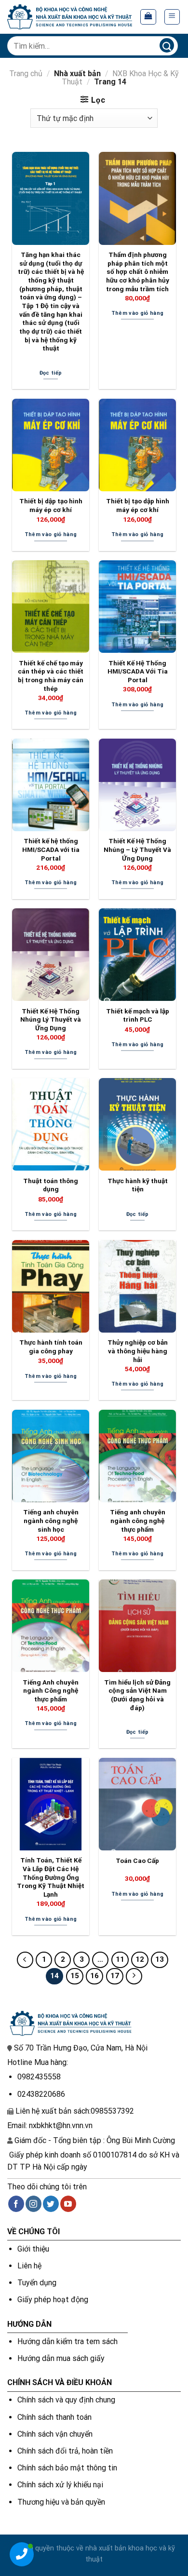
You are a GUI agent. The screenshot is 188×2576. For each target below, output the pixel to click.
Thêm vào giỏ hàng (138, 313)
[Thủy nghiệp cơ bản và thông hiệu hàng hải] (137, 1286)
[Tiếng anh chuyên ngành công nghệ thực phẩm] (137, 1456)
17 (115, 1976)
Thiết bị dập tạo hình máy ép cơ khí (51, 505)
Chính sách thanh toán (54, 2417)
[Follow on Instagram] (34, 2204)
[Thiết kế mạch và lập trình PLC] (137, 955)
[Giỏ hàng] (148, 17)
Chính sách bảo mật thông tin (67, 2468)
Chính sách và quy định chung (66, 2400)
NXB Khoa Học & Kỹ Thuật (120, 78)
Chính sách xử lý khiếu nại (60, 2485)
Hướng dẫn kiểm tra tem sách (67, 2341)
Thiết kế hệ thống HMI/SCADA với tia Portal (51, 849)
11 (120, 1959)
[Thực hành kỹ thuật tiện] (137, 1124)
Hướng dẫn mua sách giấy (61, 2358)
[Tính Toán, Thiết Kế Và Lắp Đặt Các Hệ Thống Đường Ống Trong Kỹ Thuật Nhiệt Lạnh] (51, 1804)
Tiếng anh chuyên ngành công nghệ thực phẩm (138, 1520)
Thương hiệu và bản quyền (61, 2502)
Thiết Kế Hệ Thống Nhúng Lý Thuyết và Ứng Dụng (51, 1019)
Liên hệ (29, 2266)
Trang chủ (26, 74)
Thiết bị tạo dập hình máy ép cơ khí (138, 505)
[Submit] (167, 46)
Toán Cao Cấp (137, 1861)
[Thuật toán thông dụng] (51, 1124)
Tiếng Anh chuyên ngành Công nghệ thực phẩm (51, 1691)
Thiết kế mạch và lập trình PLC (138, 1015)
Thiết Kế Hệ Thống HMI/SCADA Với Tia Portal (138, 671)
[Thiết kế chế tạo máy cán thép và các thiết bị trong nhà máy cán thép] (51, 607)
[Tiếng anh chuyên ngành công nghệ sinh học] (51, 1456)
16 (94, 1976)
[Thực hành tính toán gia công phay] (51, 1286)
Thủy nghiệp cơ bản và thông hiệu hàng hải (138, 1351)
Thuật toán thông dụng (51, 1185)
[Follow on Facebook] (16, 2204)
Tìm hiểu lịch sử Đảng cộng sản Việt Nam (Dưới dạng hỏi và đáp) (137, 1695)
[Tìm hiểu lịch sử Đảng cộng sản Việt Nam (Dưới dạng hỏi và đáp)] (137, 1626)
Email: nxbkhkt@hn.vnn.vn (50, 2125)
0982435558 (39, 2077)
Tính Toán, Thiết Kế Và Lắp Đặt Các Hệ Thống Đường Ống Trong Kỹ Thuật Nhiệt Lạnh (51, 1877)
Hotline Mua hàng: (38, 2062)
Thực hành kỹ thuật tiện (138, 1185)
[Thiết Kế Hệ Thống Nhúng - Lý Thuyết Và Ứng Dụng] (137, 785)
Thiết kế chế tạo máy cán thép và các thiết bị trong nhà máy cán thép (51, 676)
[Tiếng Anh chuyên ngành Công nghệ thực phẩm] (51, 1626)
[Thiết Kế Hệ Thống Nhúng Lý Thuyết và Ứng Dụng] (51, 955)
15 (75, 1976)
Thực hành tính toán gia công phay (51, 1347)
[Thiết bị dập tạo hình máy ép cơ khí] (51, 445)
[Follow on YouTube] (68, 2204)
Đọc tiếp (51, 373)
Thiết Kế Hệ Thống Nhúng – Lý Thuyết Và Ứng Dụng (137, 849)
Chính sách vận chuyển (55, 2434)
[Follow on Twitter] (51, 2204)
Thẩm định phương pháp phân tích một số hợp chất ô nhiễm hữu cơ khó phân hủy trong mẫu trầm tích (138, 272)
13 (160, 1959)
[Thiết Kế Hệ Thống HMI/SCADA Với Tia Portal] (137, 607)
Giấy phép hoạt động (53, 2300)
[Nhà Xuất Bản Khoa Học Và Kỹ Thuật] (70, 17)
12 (140, 1959)
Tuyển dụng (37, 2283)
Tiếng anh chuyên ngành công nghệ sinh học (51, 1520)
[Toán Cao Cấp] (137, 1804)
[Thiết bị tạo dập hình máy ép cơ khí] (137, 445)
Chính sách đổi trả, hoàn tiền (65, 2451)
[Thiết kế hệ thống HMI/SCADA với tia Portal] (51, 785)
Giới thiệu (33, 2249)
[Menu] (172, 17)
